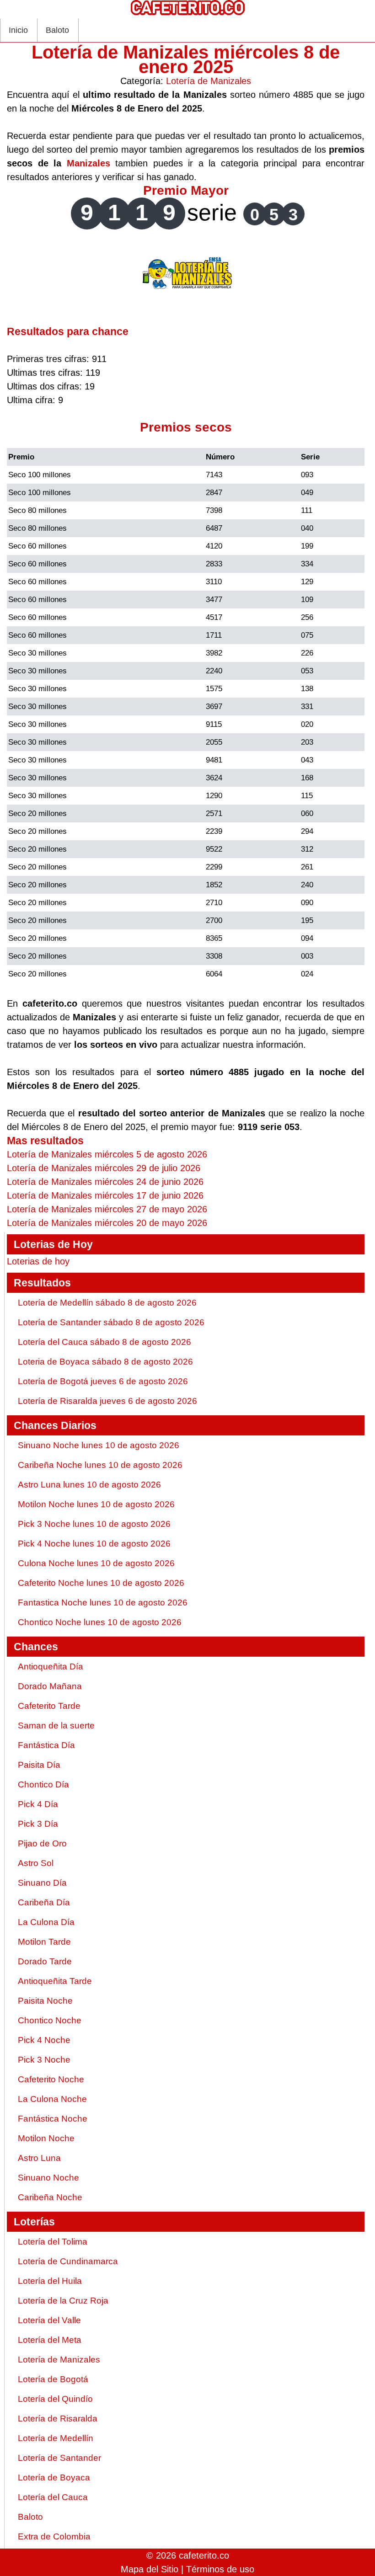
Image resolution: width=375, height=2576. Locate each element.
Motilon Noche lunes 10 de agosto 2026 (96, 1504)
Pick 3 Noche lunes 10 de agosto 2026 (94, 1524)
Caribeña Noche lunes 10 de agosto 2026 (100, 1465)
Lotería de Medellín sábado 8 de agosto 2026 (107, 1303)
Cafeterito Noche (51, 2079)
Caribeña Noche (50, 2197)
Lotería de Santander (59, 2458)
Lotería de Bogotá (53, 2379)
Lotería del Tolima (53, 2242)
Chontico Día (43, 1784)
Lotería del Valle (49, 2320)
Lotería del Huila (50, 2281)
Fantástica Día (46, 1745)
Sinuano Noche (48, 2178)
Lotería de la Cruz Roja (63, 2301)
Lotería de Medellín (56, 2438)
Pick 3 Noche (44, 2060)
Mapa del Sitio (150, 2569)
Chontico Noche (50, 2020)
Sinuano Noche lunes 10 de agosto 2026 (99, 1445)
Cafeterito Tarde (49, 1706)
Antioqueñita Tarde (55, 1981)
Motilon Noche (46, 2138)
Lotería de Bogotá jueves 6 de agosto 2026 (103, 1381)
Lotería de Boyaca (54, 2477)
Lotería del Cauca (53, 2497)
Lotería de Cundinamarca (68, 2261)
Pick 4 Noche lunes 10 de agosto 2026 (94, 1544)
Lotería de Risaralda (58, 2419)
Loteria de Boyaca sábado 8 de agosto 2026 (105, 1362)
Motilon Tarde (44, 1942)
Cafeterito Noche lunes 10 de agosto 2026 (101, 1583)
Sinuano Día (42, 1883)
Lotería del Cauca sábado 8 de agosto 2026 (104, 1342)
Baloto (57, 30)
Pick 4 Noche (44, 2040)
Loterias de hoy (38, 1261)
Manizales (88, 163)
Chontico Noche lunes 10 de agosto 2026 (100, 1622)
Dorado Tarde (45, 1961)
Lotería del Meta (50, 2340)
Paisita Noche (45, 2001)
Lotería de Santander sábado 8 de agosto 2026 (111, 1322)
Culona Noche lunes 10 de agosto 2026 (96, 1563)
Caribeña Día (44, 1902)
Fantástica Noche (53, 2119)
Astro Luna (39, 2158)
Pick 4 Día (38, 1804)
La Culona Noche (52, 2099)
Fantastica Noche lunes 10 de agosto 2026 (103, 1603)
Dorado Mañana (50, 1686)
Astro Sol (36, 1863)
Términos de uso (220, 2569)
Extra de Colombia (54, 2536)
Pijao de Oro (42, 1843)
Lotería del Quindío (55, 2399)
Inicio (18, 30)
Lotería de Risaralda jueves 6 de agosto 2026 (107, 1401)
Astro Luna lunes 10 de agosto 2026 (89, 1485)
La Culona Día (46, 1922)
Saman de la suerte (56, 1725)
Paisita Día (39, 1765)
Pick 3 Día (38, 1824)
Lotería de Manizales (209, 81)
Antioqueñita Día (51, 1667)
